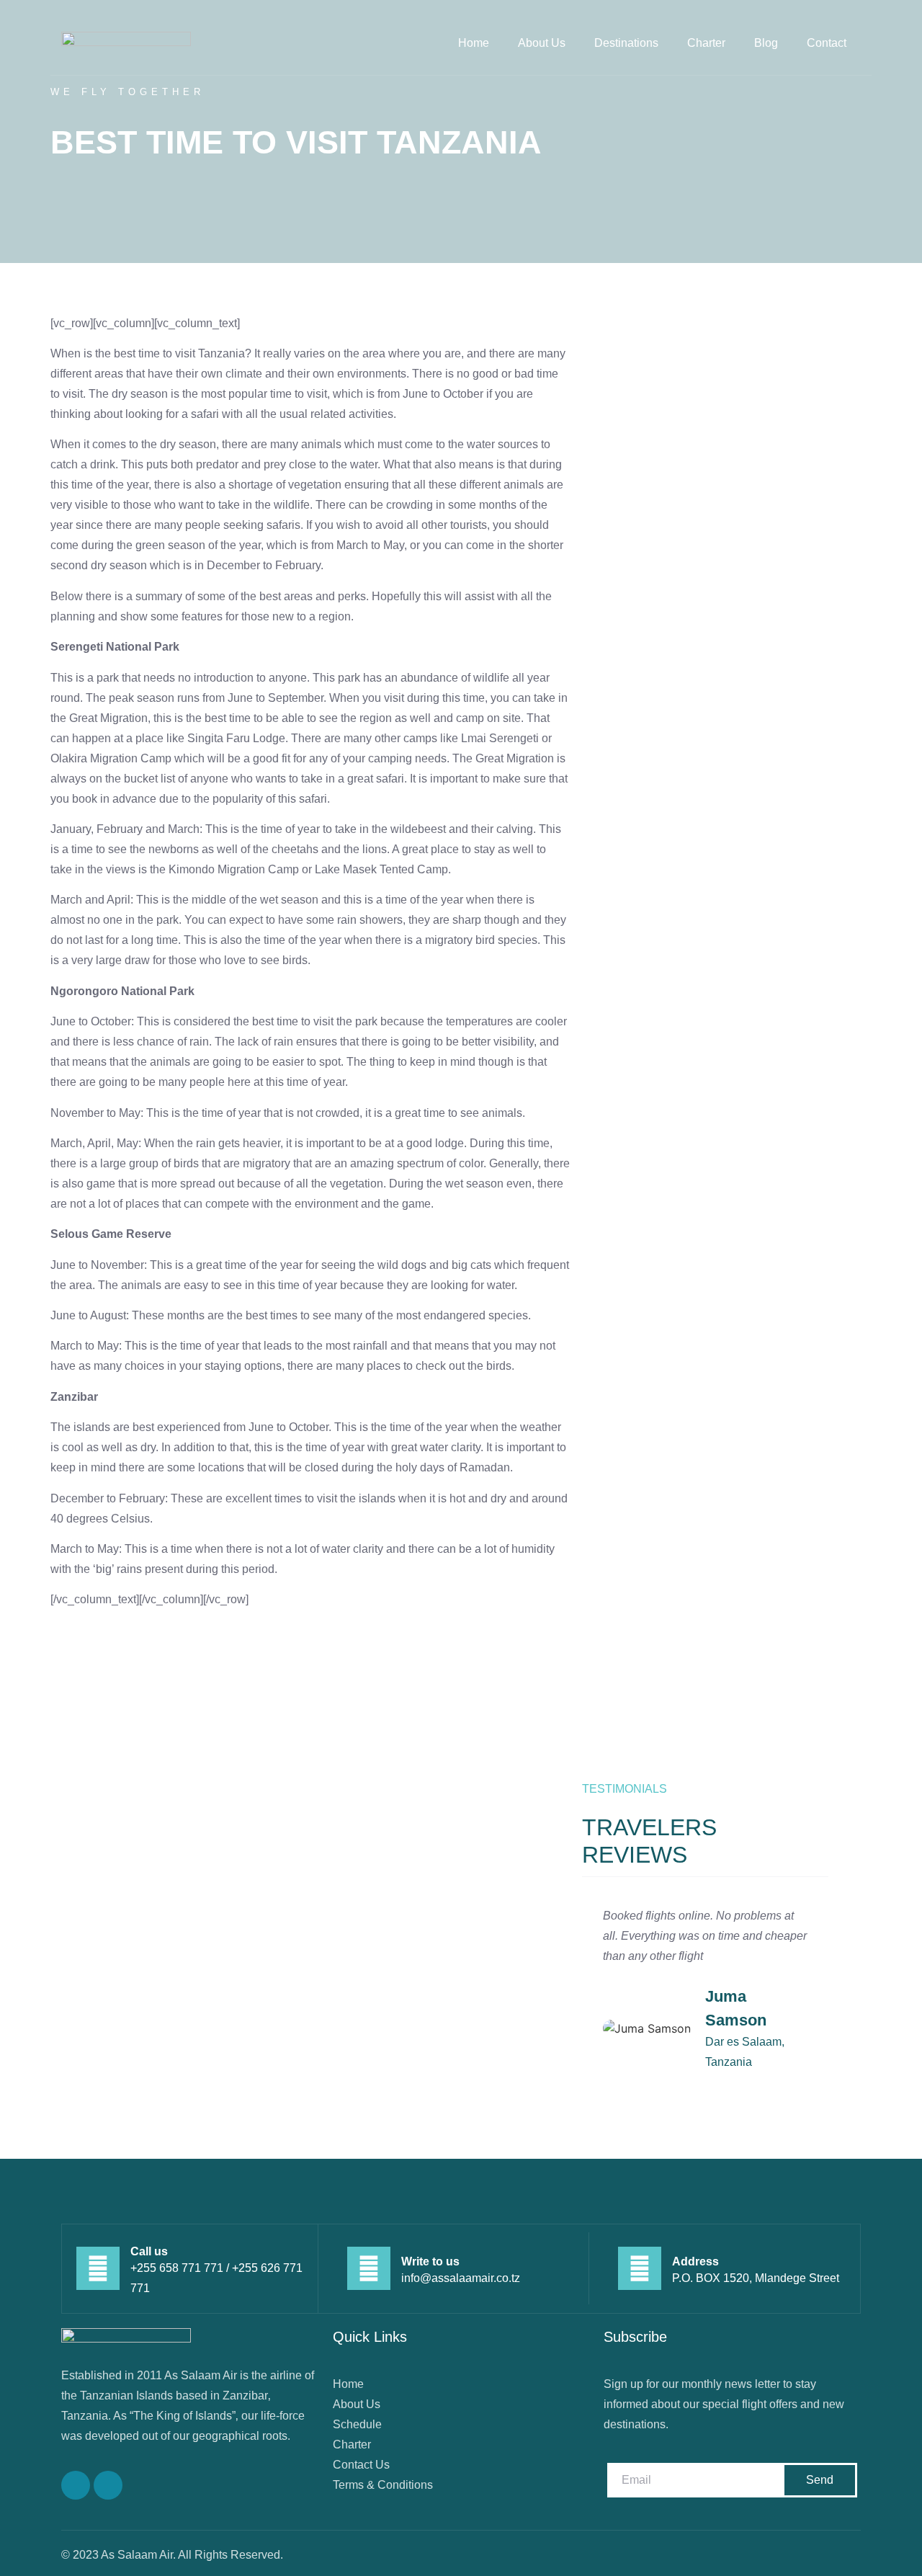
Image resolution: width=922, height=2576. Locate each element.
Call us (149, 2251)
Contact (827, 43)
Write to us (430, 2261)
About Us (542, 43)
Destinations (626, 43)
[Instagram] (108, 2485)
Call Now (74, 1849)
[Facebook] (76, 2485)
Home (474, 43)
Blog (766, 43)
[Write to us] (369, 2268)
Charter (706, 43)
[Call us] (98, 2268)
